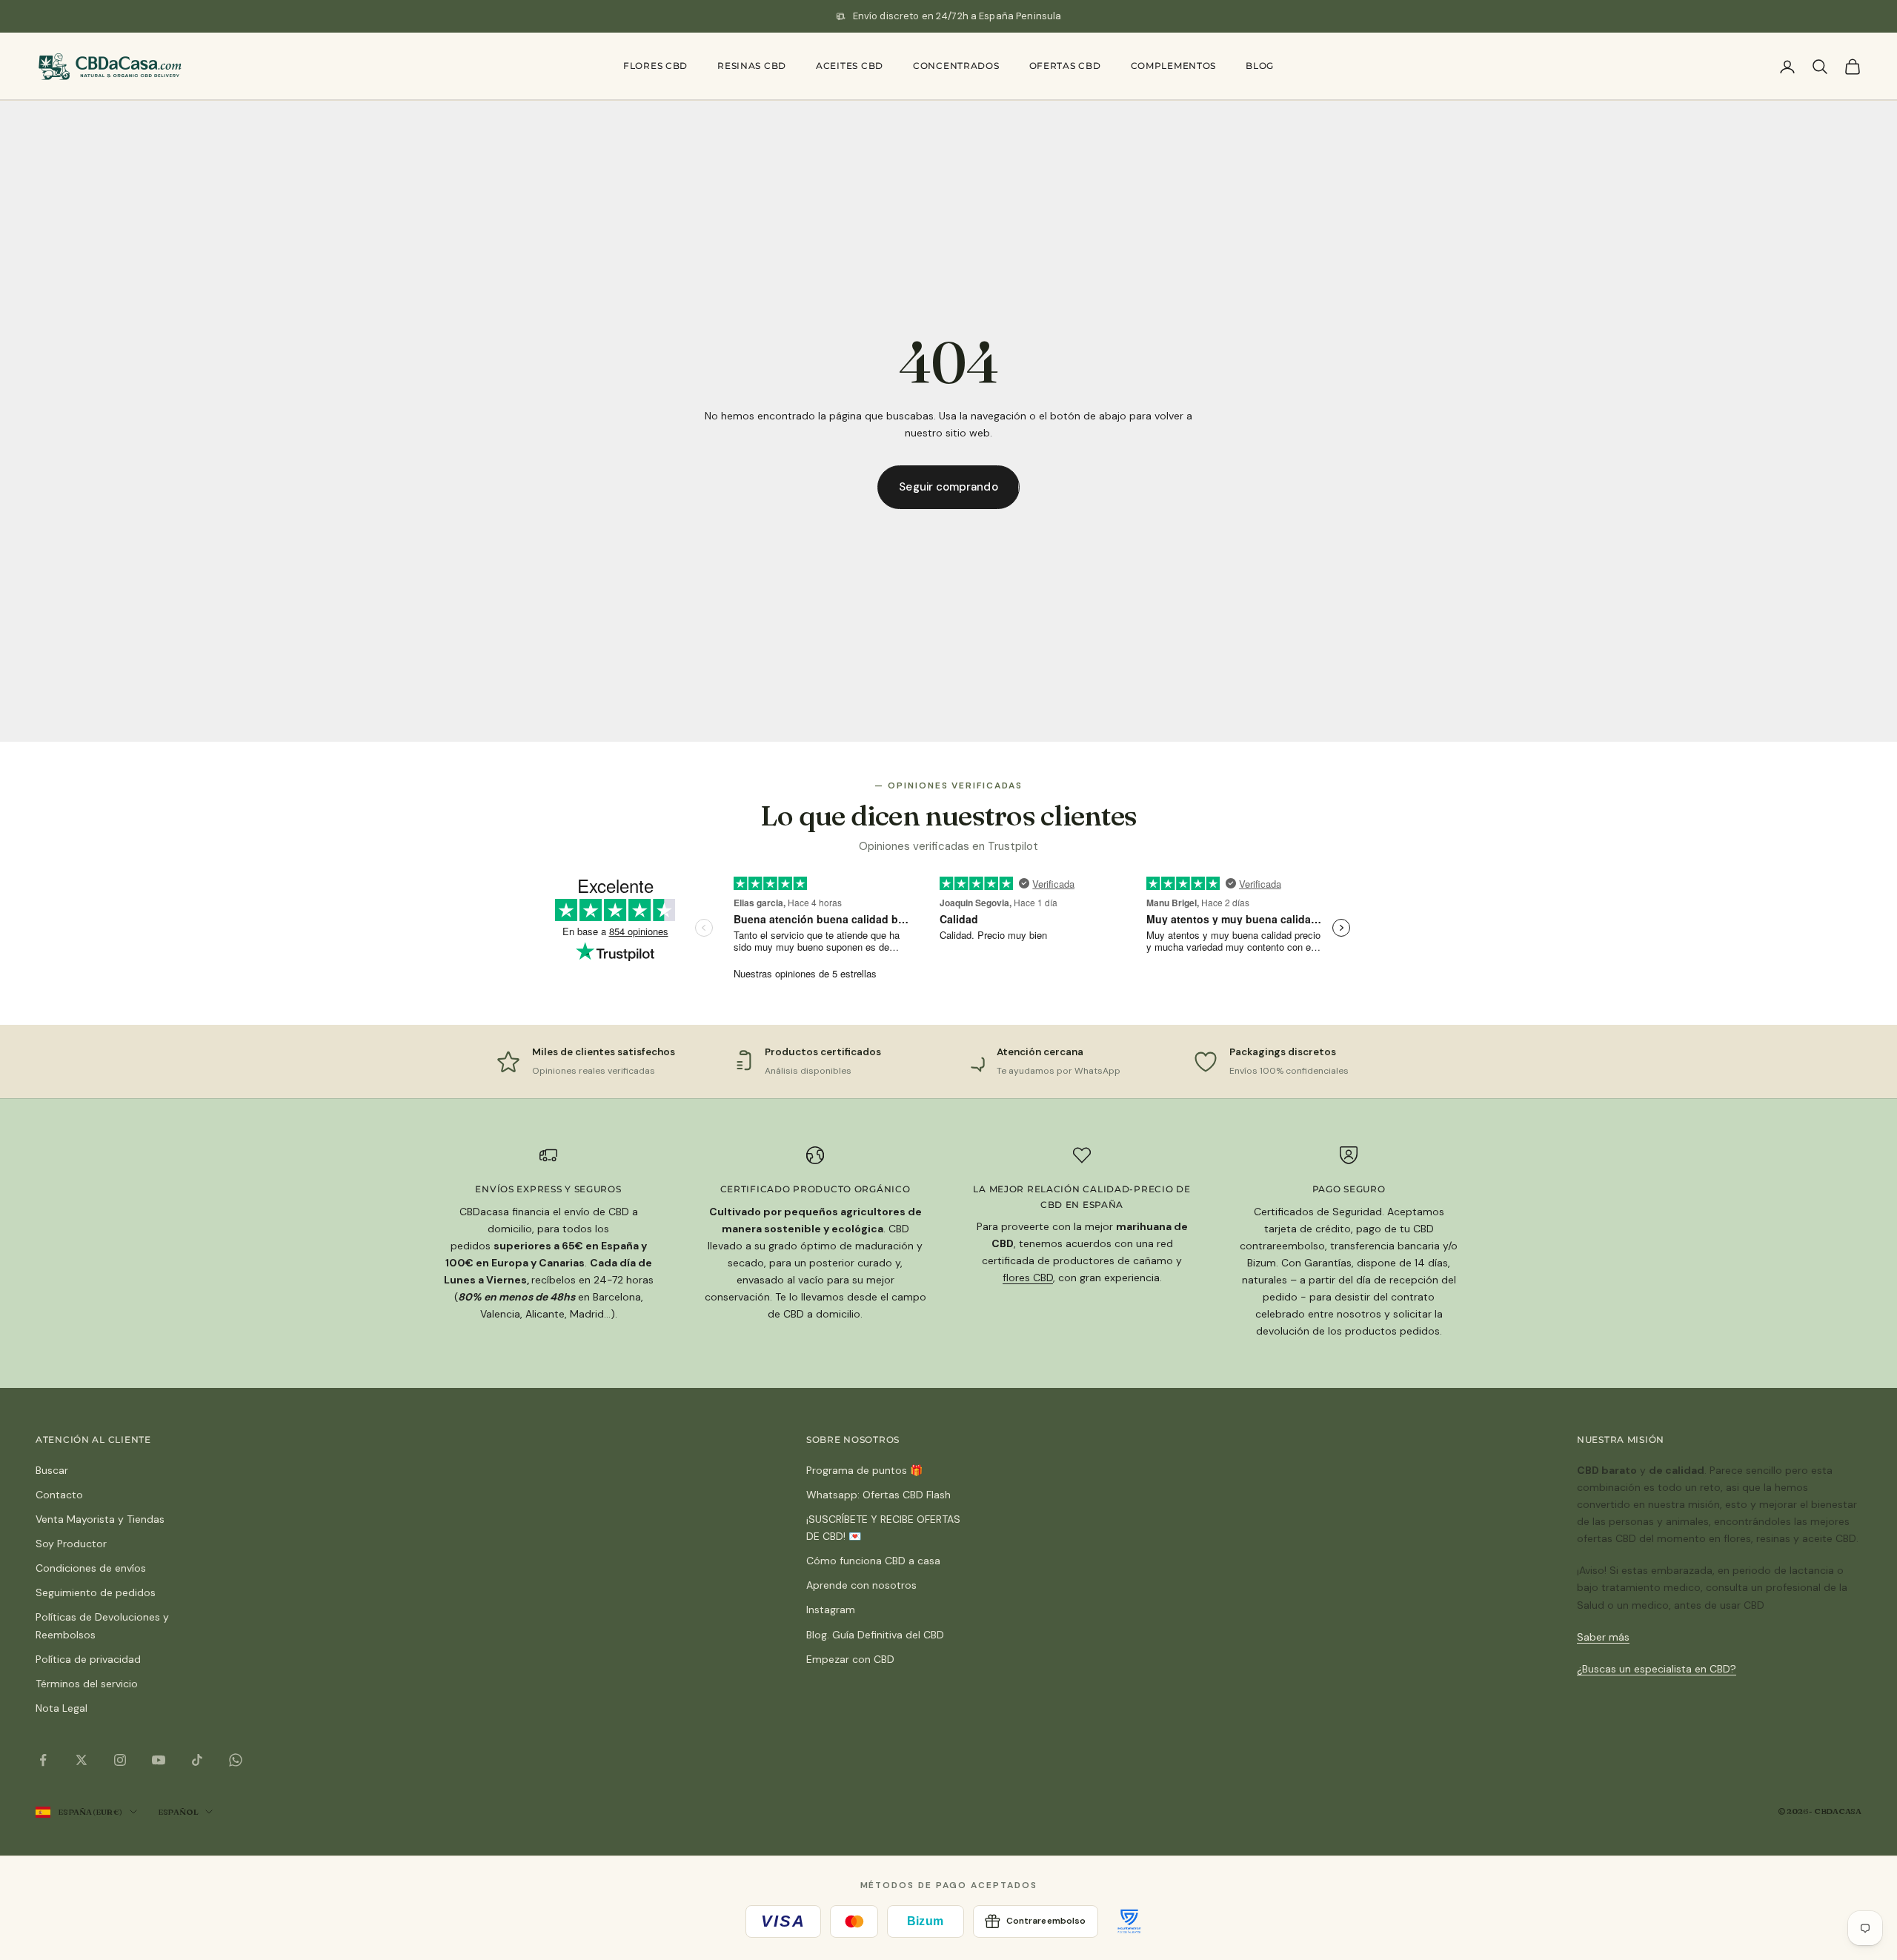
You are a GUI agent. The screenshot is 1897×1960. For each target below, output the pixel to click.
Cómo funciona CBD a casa (873, 1561)
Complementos (1174, 66)
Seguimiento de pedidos (96, 1592)
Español (178, 1812)
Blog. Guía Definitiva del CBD (875, 1635)
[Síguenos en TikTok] (197, 1760)
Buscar (52, 1470)
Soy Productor (71, 1544)
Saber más (1603, 1637)
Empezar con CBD (850, 1659)
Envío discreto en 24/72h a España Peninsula (957, 16)
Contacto (59, 1495)
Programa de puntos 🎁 (864, 1470)
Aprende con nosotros (861, 1585)
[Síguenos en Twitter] (82, 1760)
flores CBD (1028, 1278)
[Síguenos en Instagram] (120, 1760)
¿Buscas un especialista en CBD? (1657, 1669)
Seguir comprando (948, 487)
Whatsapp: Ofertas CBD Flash (878, 1495)
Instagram (831, 1609)
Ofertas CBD (1065, 66)
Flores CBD (655, 66)
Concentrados (956, 66)
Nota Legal (62, 1708)
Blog (1260, 66)
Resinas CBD (752, 66)
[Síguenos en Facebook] (43, 1760)
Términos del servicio (87, 1684)
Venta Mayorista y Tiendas (100, 1519)
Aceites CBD (850, 66)
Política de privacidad (88, 1659)
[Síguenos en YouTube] (159, 1760)
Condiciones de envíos (91, 1568)
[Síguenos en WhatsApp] (236, 1760)
